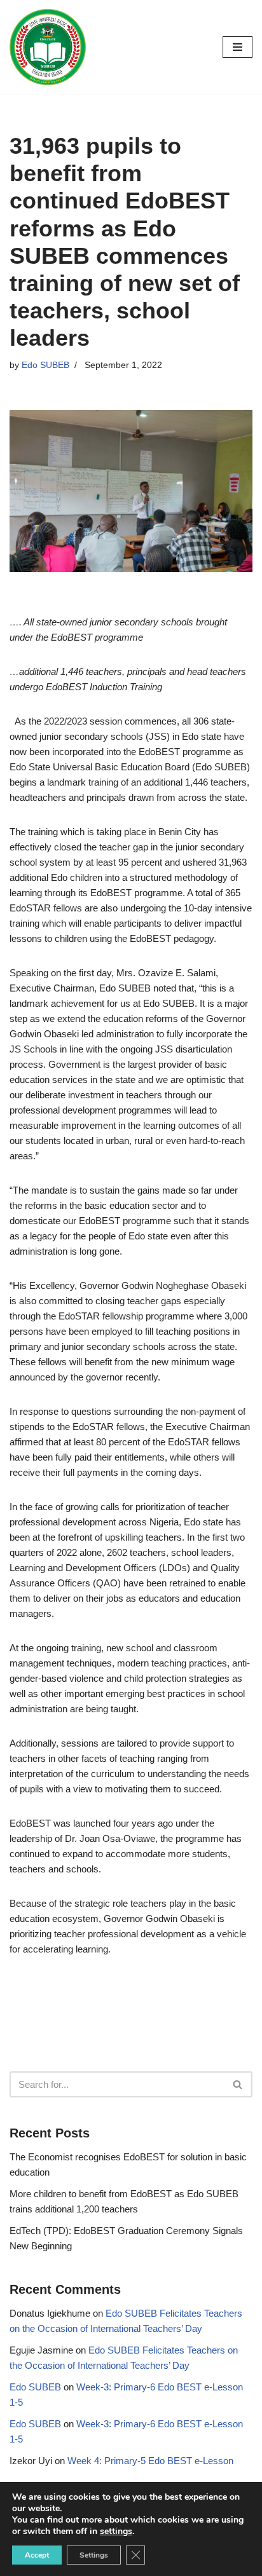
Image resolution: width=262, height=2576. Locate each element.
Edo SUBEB (45, 365)
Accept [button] (37, 2555)
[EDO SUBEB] (48, 47)
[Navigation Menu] (238, 47)
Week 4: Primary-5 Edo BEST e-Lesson (150, 2461)
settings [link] (116, 2531)
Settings (94, 2555)
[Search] (238, 2084)
